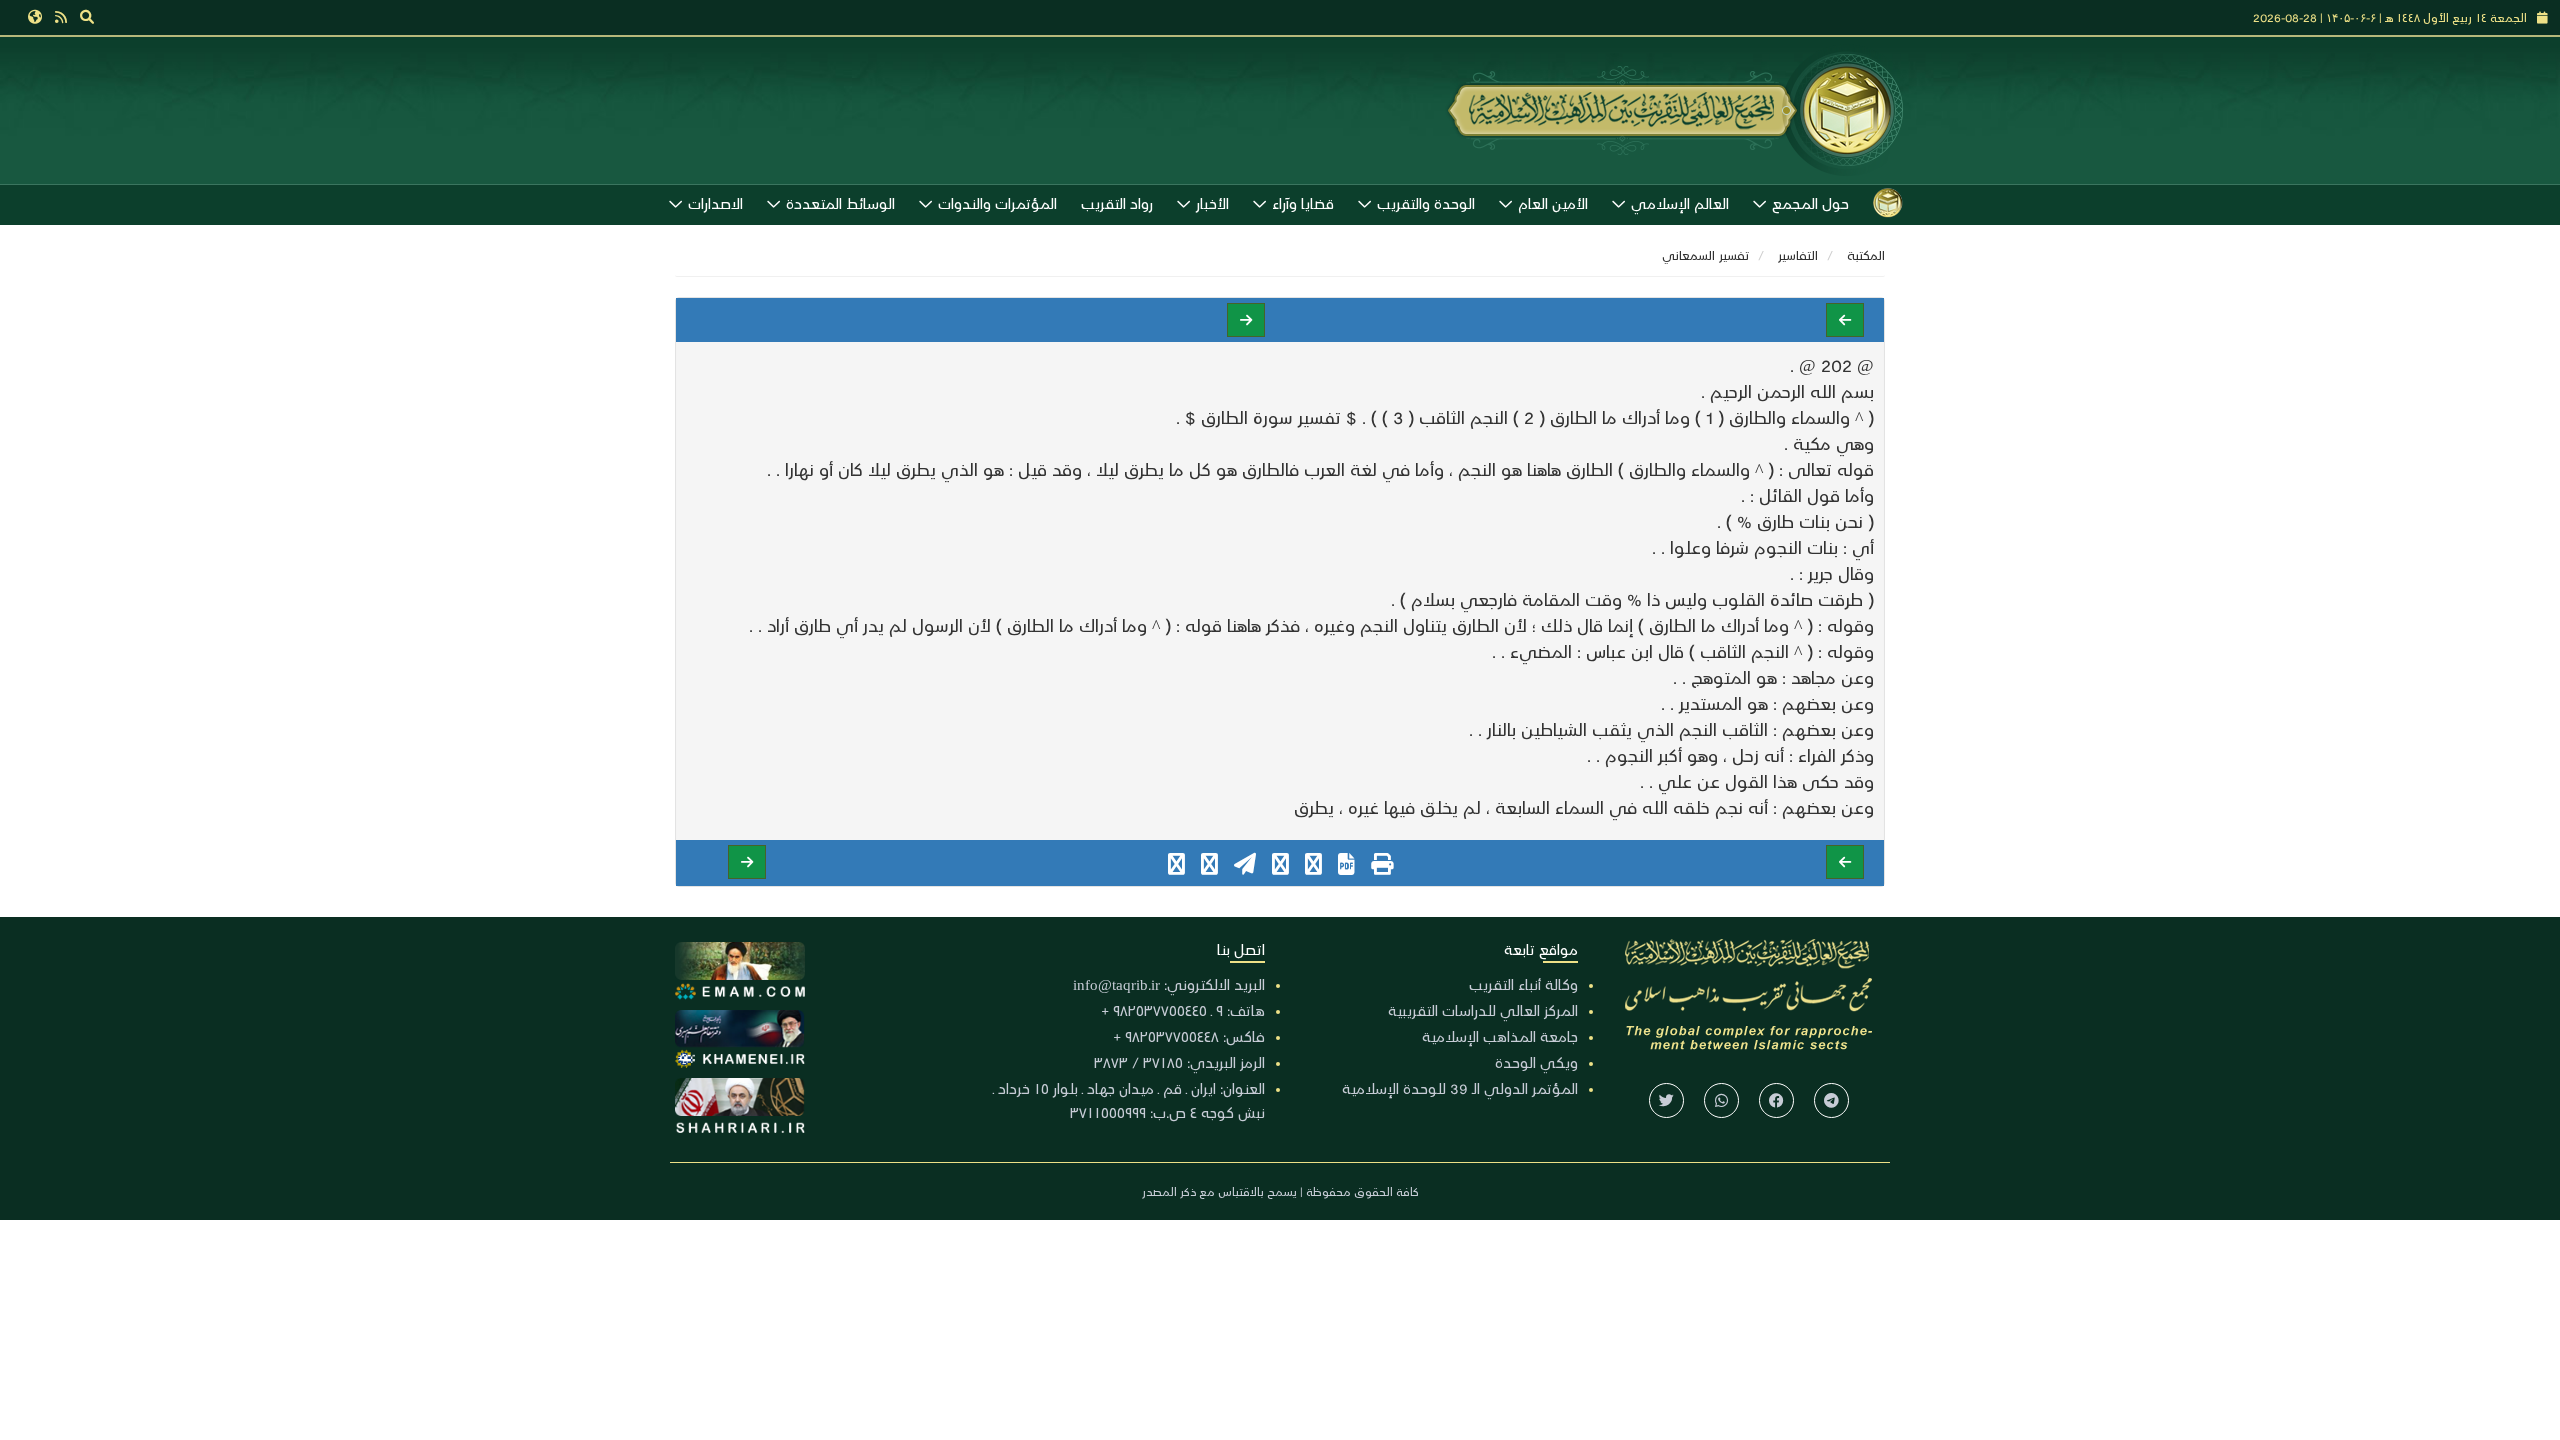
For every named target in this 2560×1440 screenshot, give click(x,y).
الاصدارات (715, 203)
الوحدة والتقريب (1426, 203)
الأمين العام (1553, 203)
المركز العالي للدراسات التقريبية (1483, 1010)
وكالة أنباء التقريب (1523, 984)
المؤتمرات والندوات (997, 203)
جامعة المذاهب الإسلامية (1500, 1036)
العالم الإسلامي (1680, 203)
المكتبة (1866, 254)
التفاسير (1798, 254)
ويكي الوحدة (1536, 1062)
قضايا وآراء (1303, 203)
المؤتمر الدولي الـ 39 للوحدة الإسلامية (1460, 1088)
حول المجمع (1810, 203)
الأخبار (1212, 203)
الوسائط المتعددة (840, 203)
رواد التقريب (1117, 203)
